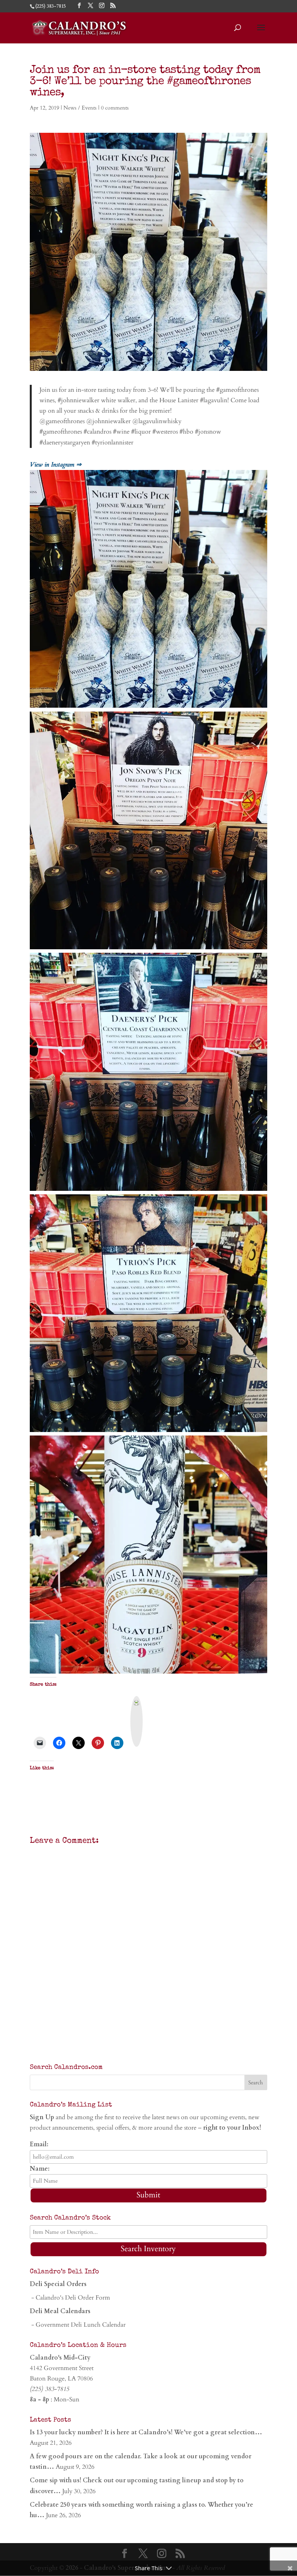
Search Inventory (148, 2249)
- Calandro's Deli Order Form (70, 2298)
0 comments (115, 108)
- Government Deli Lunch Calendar (78, 2325)
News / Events (80, 108)
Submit (148, 2195)
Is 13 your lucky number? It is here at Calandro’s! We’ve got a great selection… (146, 2432)
